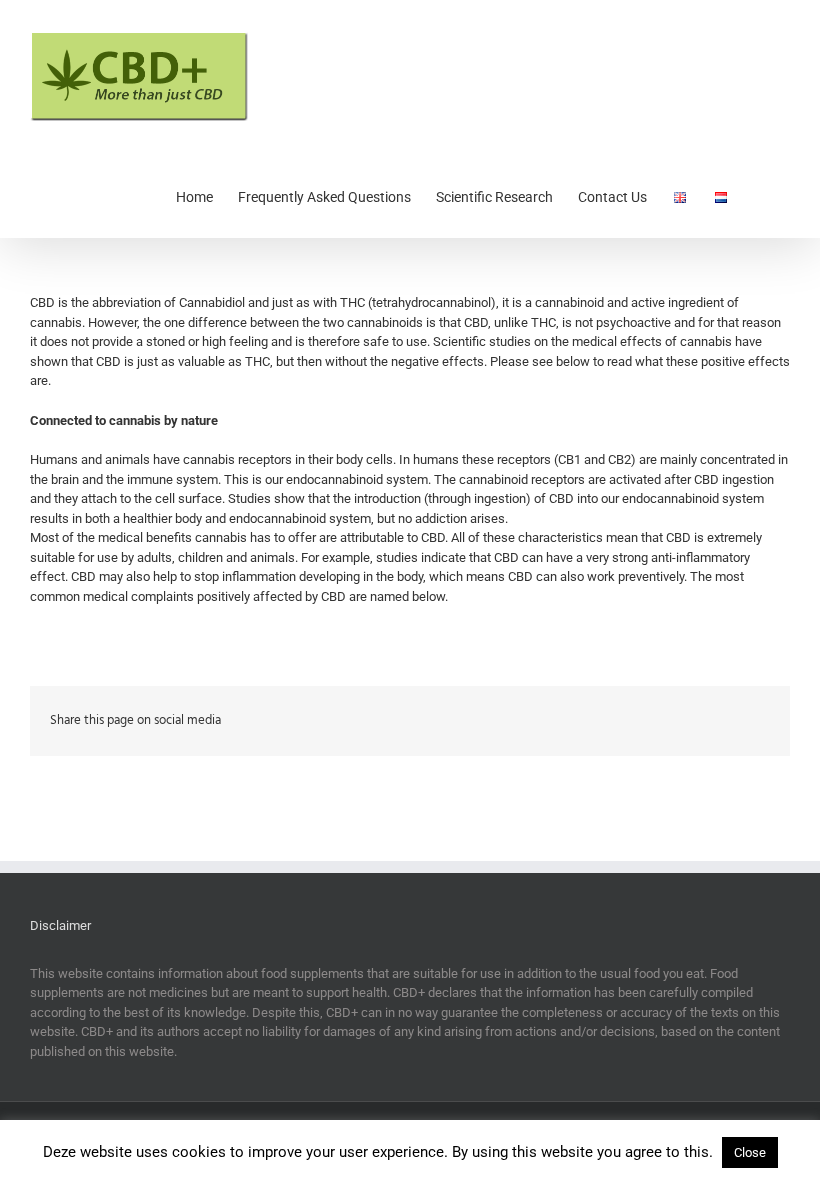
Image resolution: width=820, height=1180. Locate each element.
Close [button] (750, 1152)
